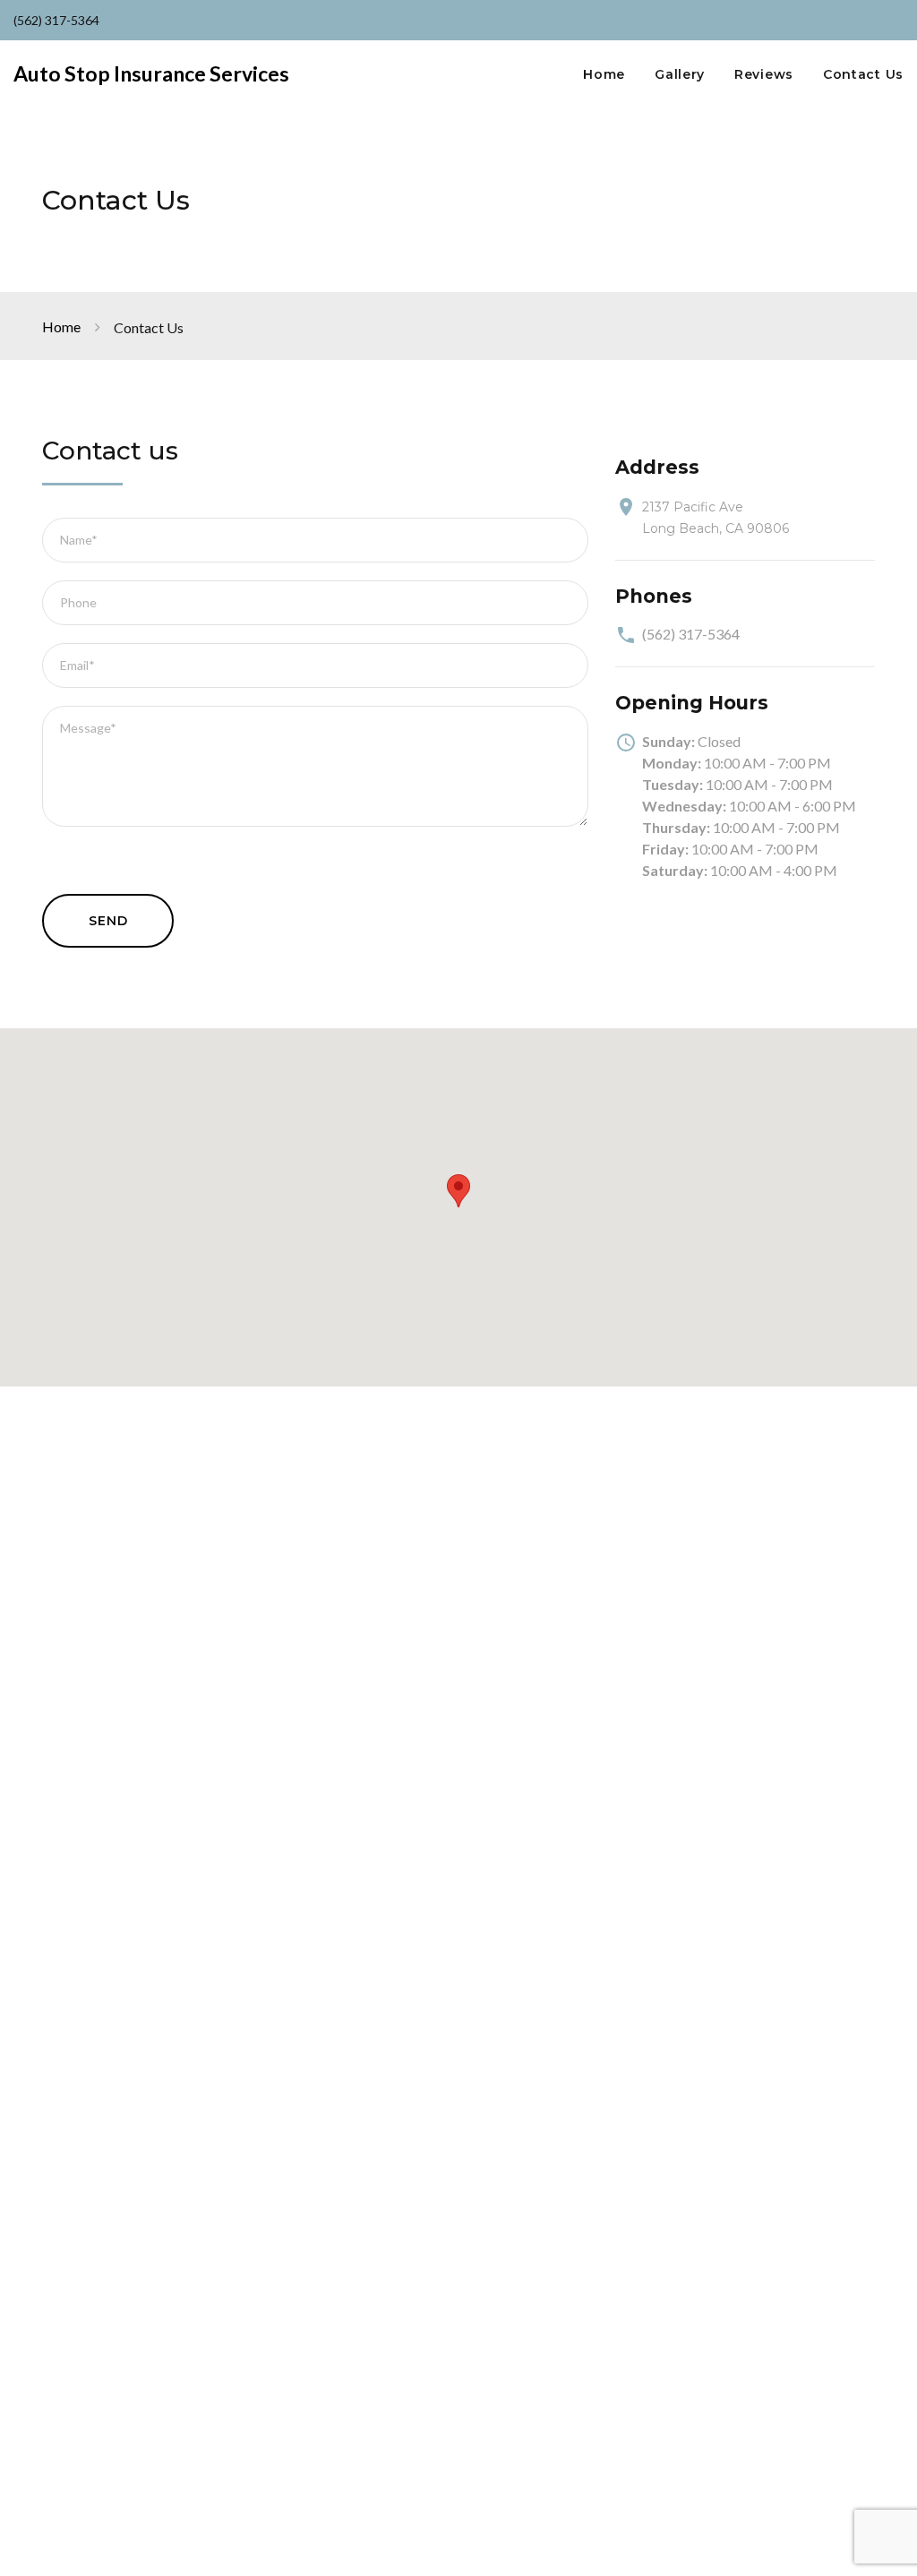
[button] (458, 1191)
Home (604, 75)
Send (108, 921)
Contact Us (863, 75)
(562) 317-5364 (56, 20)
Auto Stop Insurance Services (151, 73)
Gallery (680, 75)
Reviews (764, 75)
